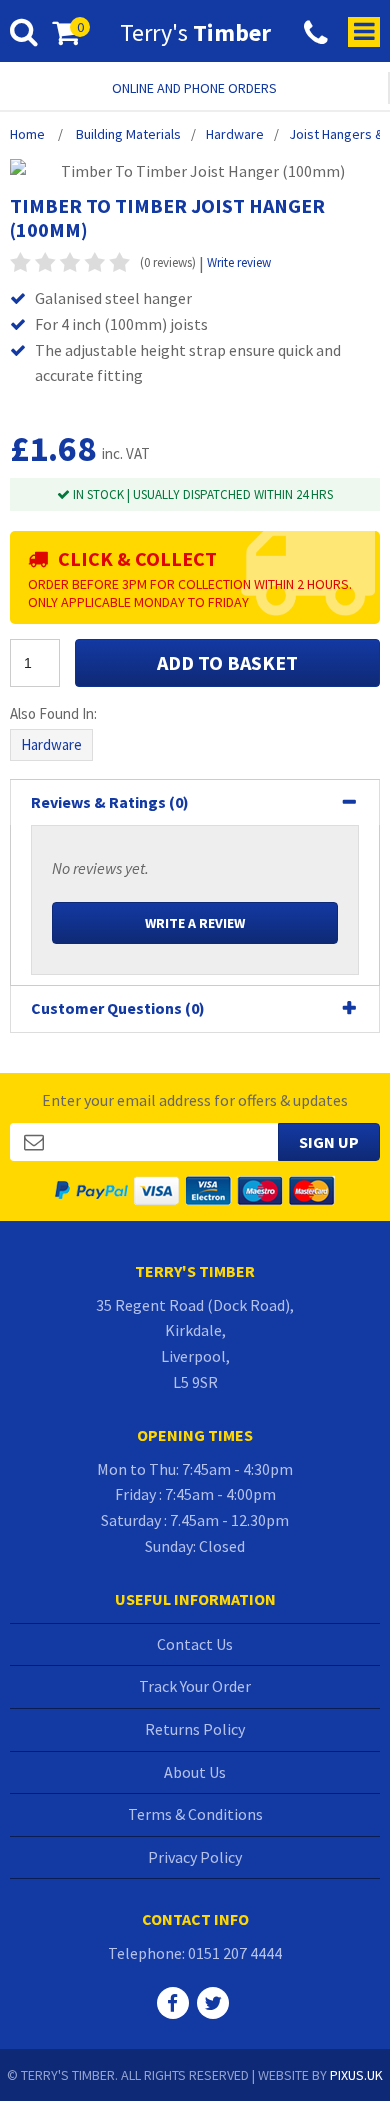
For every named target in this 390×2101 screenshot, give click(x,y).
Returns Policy (195, 1729)
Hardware (51, 744)
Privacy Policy (195, 1857)
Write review (239, 262)
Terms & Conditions (195, 1814)
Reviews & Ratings (110, 802)
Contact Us (195, 1644)
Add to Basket (227, 662)
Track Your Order (195, 1686)
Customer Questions (118, 1008)
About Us (195, 1772)
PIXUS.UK (356, 2075)
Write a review (195, 923)
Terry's (195, 33)
